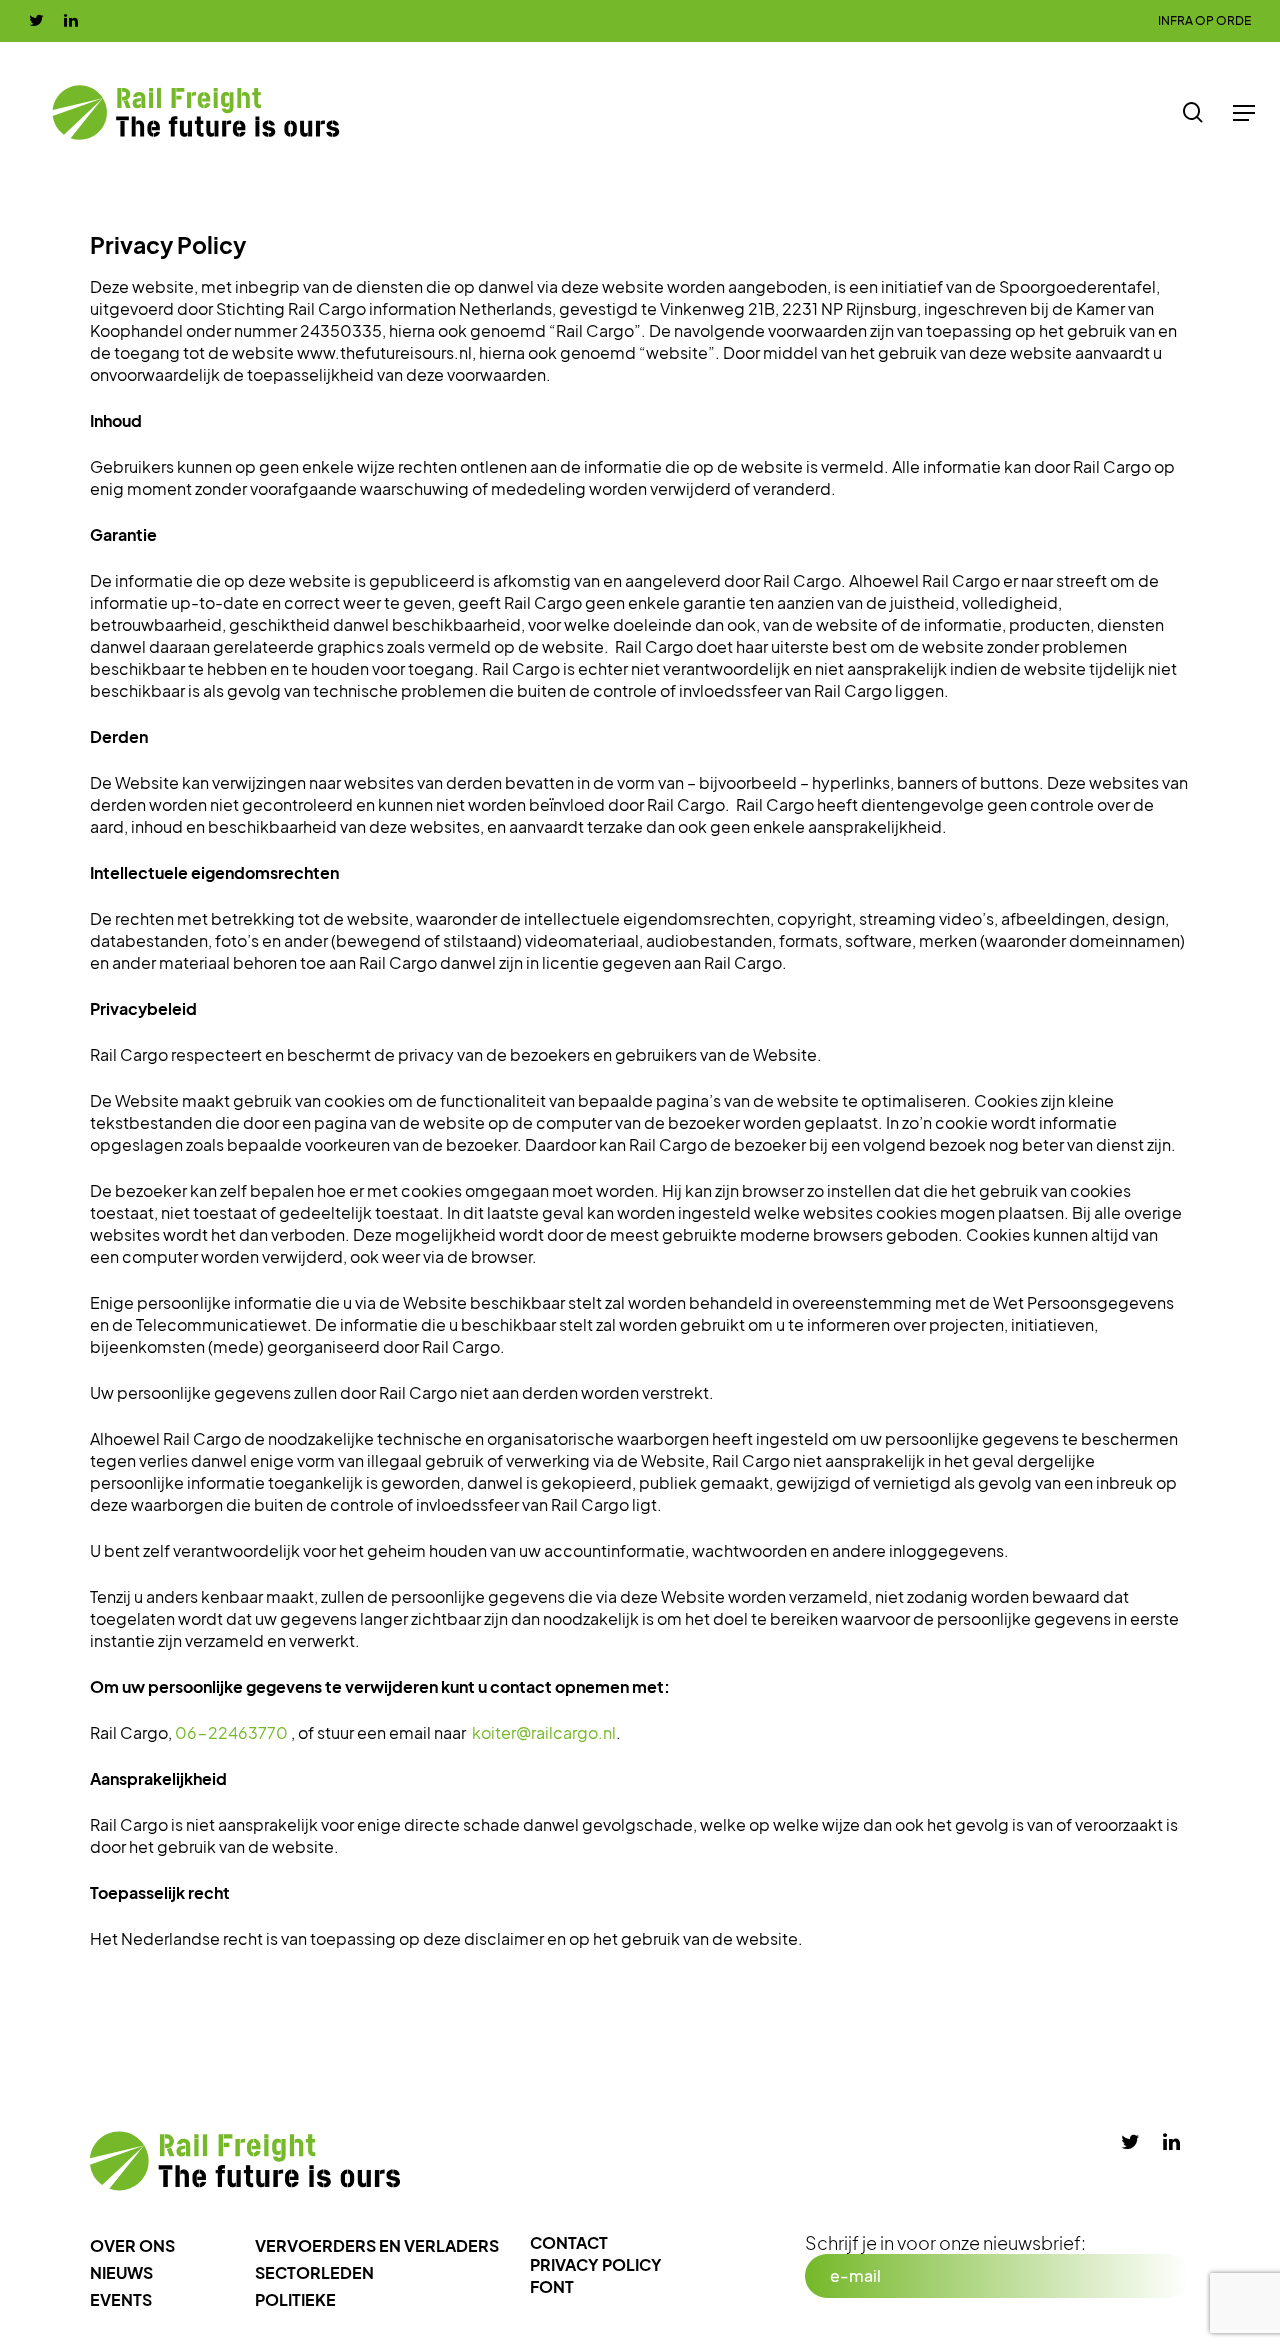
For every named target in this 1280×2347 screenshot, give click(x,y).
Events (121, 2299)
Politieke (295, 2299)
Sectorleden (314, 2272)
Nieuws (121, 2272)
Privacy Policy (596, 2264)
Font (552, 2286)
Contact (569, 2242)
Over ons (132, 2245)
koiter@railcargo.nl (544, 1732)
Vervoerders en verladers (377, 2245)
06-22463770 (231, 1732)
